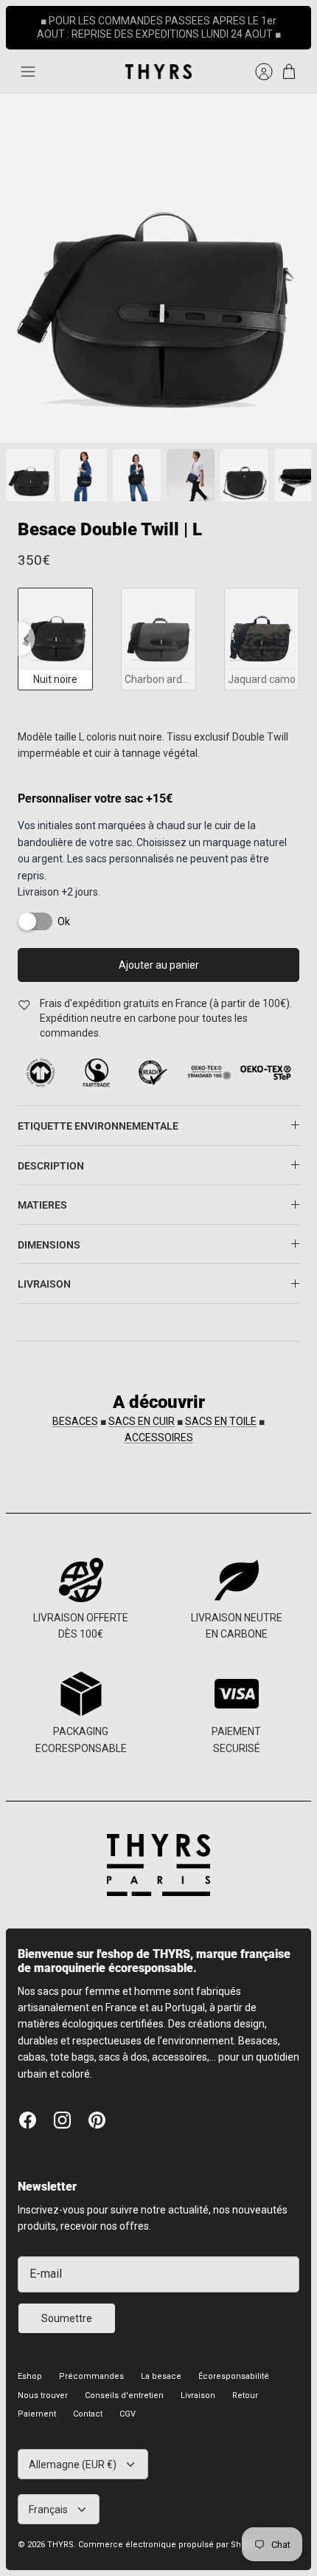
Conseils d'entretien (124, 2383)
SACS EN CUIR (142, 1409)
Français (48, 2497)
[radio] (55, 626)
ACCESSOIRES (159, 1425)
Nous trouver (43, 2383)
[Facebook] (28, 2108)
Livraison (198, 2383)
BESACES (75, 1409)
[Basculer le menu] (28, 59)
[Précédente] (25, 21)
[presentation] (26, 626)
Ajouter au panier (159, 953)
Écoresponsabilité (234, 2364)
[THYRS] (158, 59)
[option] (158, 256)
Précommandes (91, 2364)
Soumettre (67, 2306)
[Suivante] (292, 21)
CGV (128, 2401)
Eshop (30, 2364)
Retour (245, 2383)
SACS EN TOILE (221, 1409)
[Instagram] (62, 2108)
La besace (161, 2364)
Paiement (37, 2401)
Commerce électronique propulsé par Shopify (169, 2533)
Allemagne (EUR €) (73, 2452)
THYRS (60, 2533)
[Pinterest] (97, 2108)
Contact (88, 2401)
